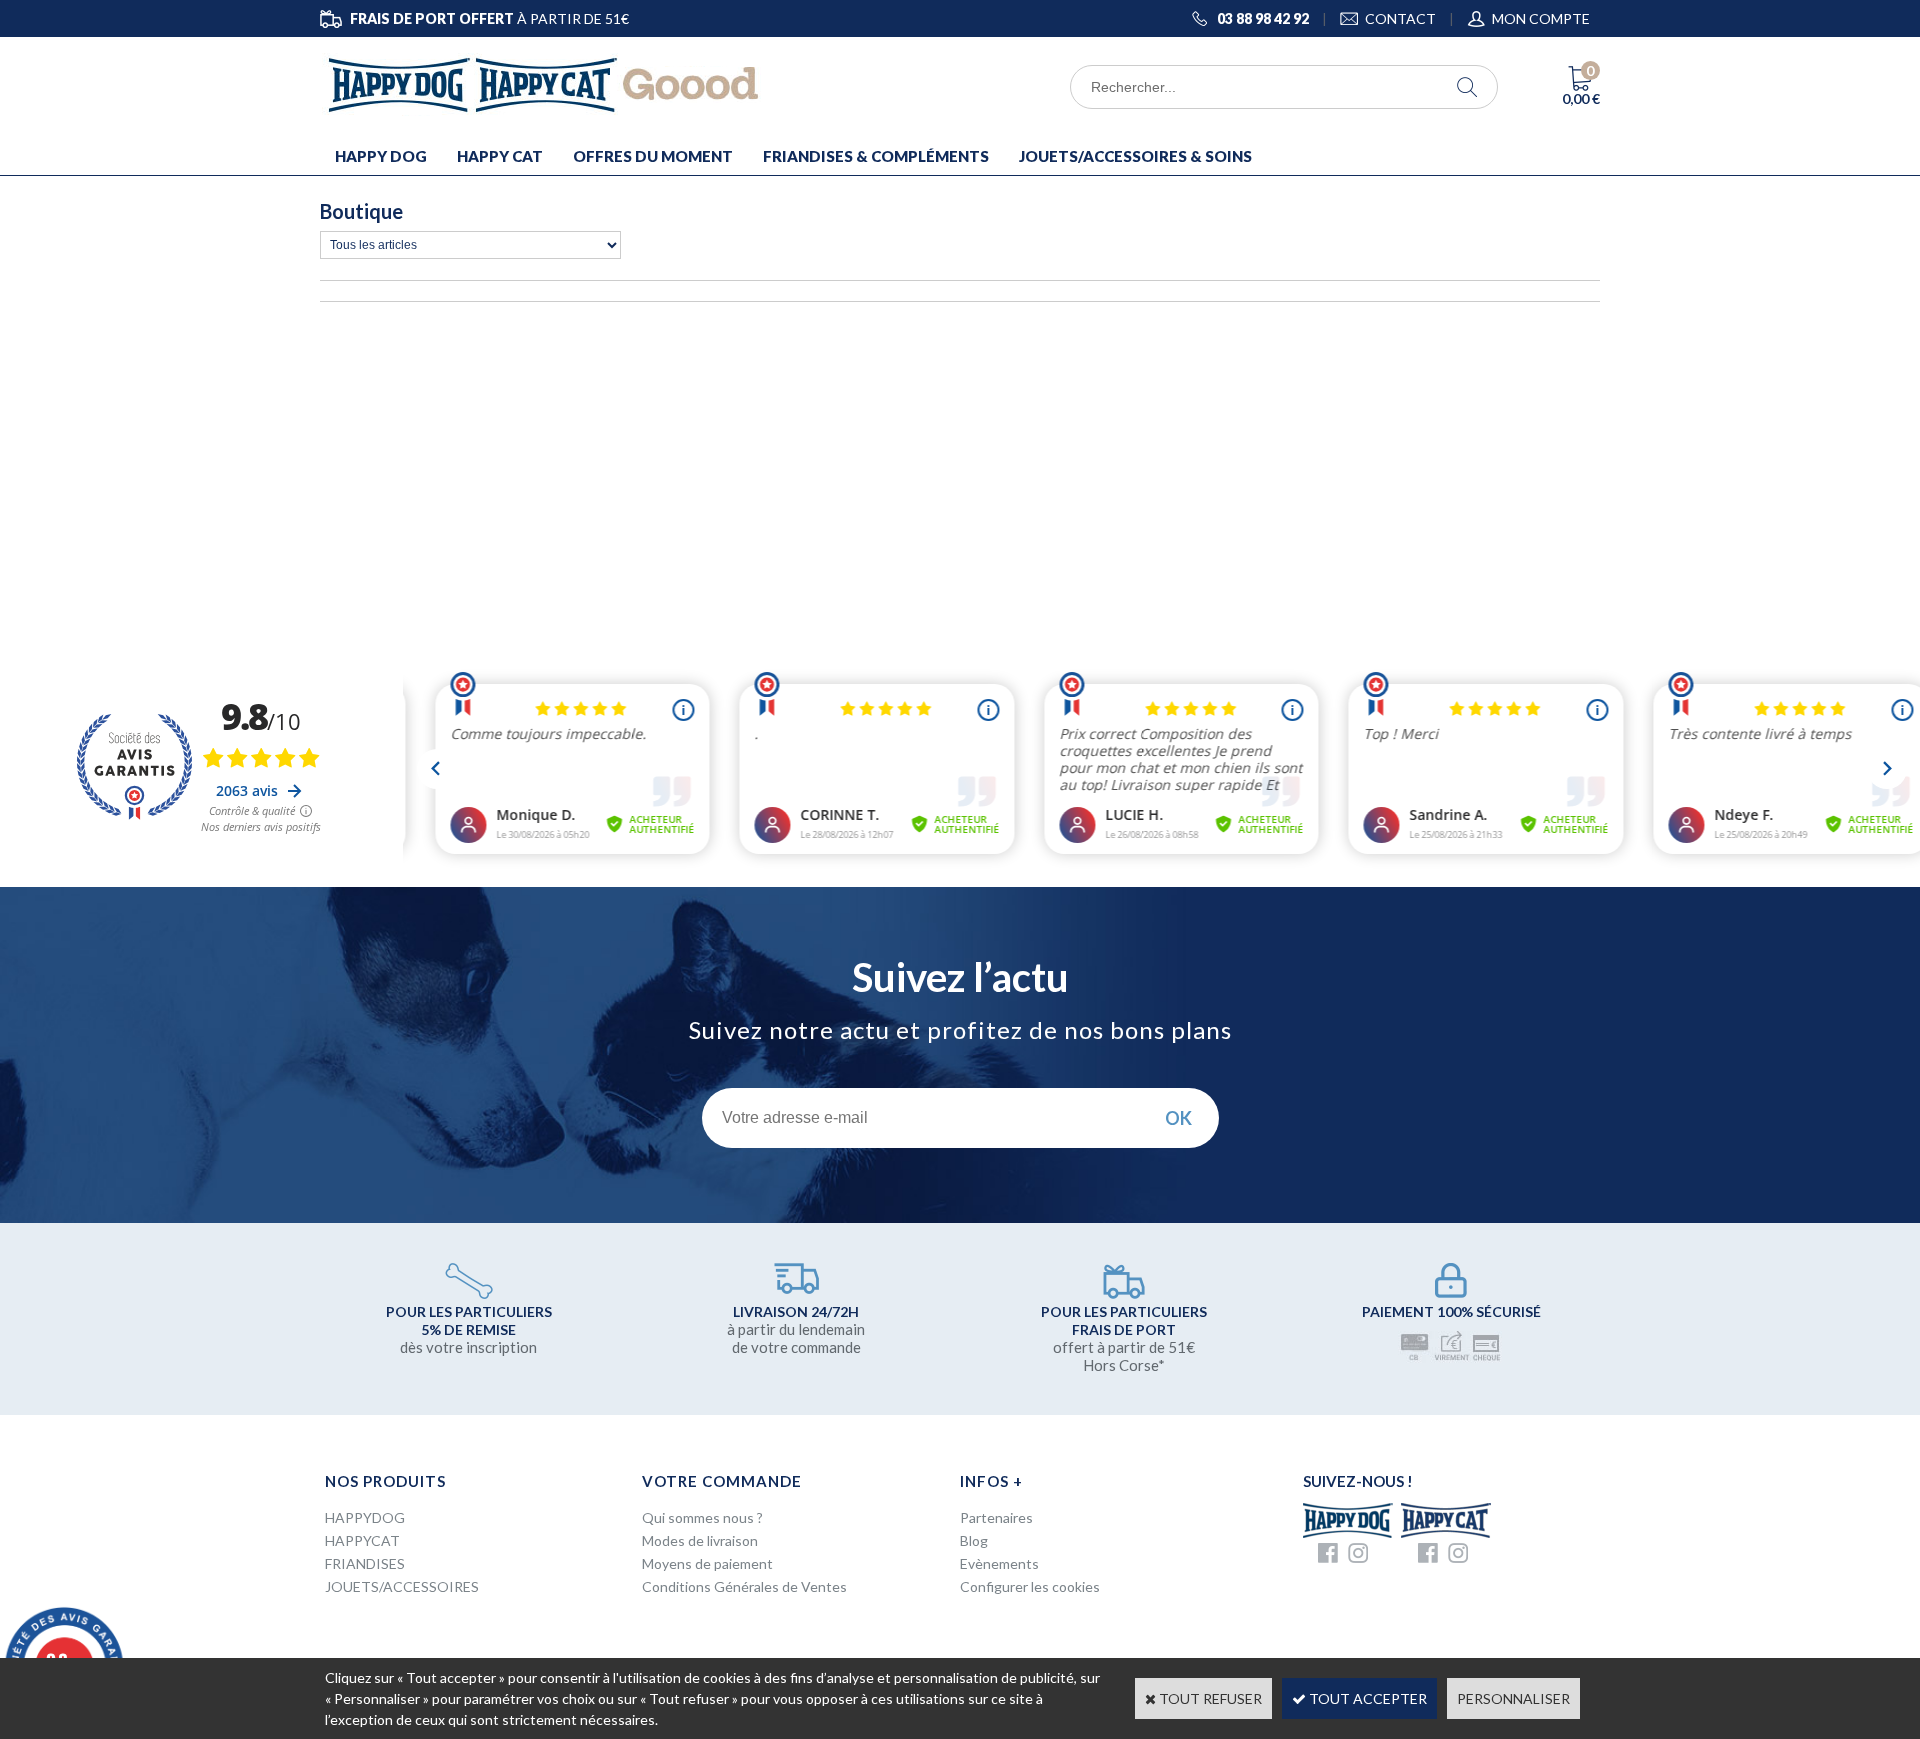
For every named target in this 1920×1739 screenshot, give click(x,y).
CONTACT (1400, 18)
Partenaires (996, 1517)
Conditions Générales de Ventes (744, 1586)
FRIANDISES (365, 1563)
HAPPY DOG (381, 156)
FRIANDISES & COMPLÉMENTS (876, 156)
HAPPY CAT (500, 156)
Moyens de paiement (707, 1563)
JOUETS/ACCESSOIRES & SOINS (1135, 156)
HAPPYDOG (365, 1517)
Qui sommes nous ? (702, 1517)
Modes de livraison (700, 1540)
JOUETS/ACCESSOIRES (402, 1586)
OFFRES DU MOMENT (653, 156)
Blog (974, 1540)
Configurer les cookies (1030, 1586)
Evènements (999, 1563)
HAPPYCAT (362, 1540)
